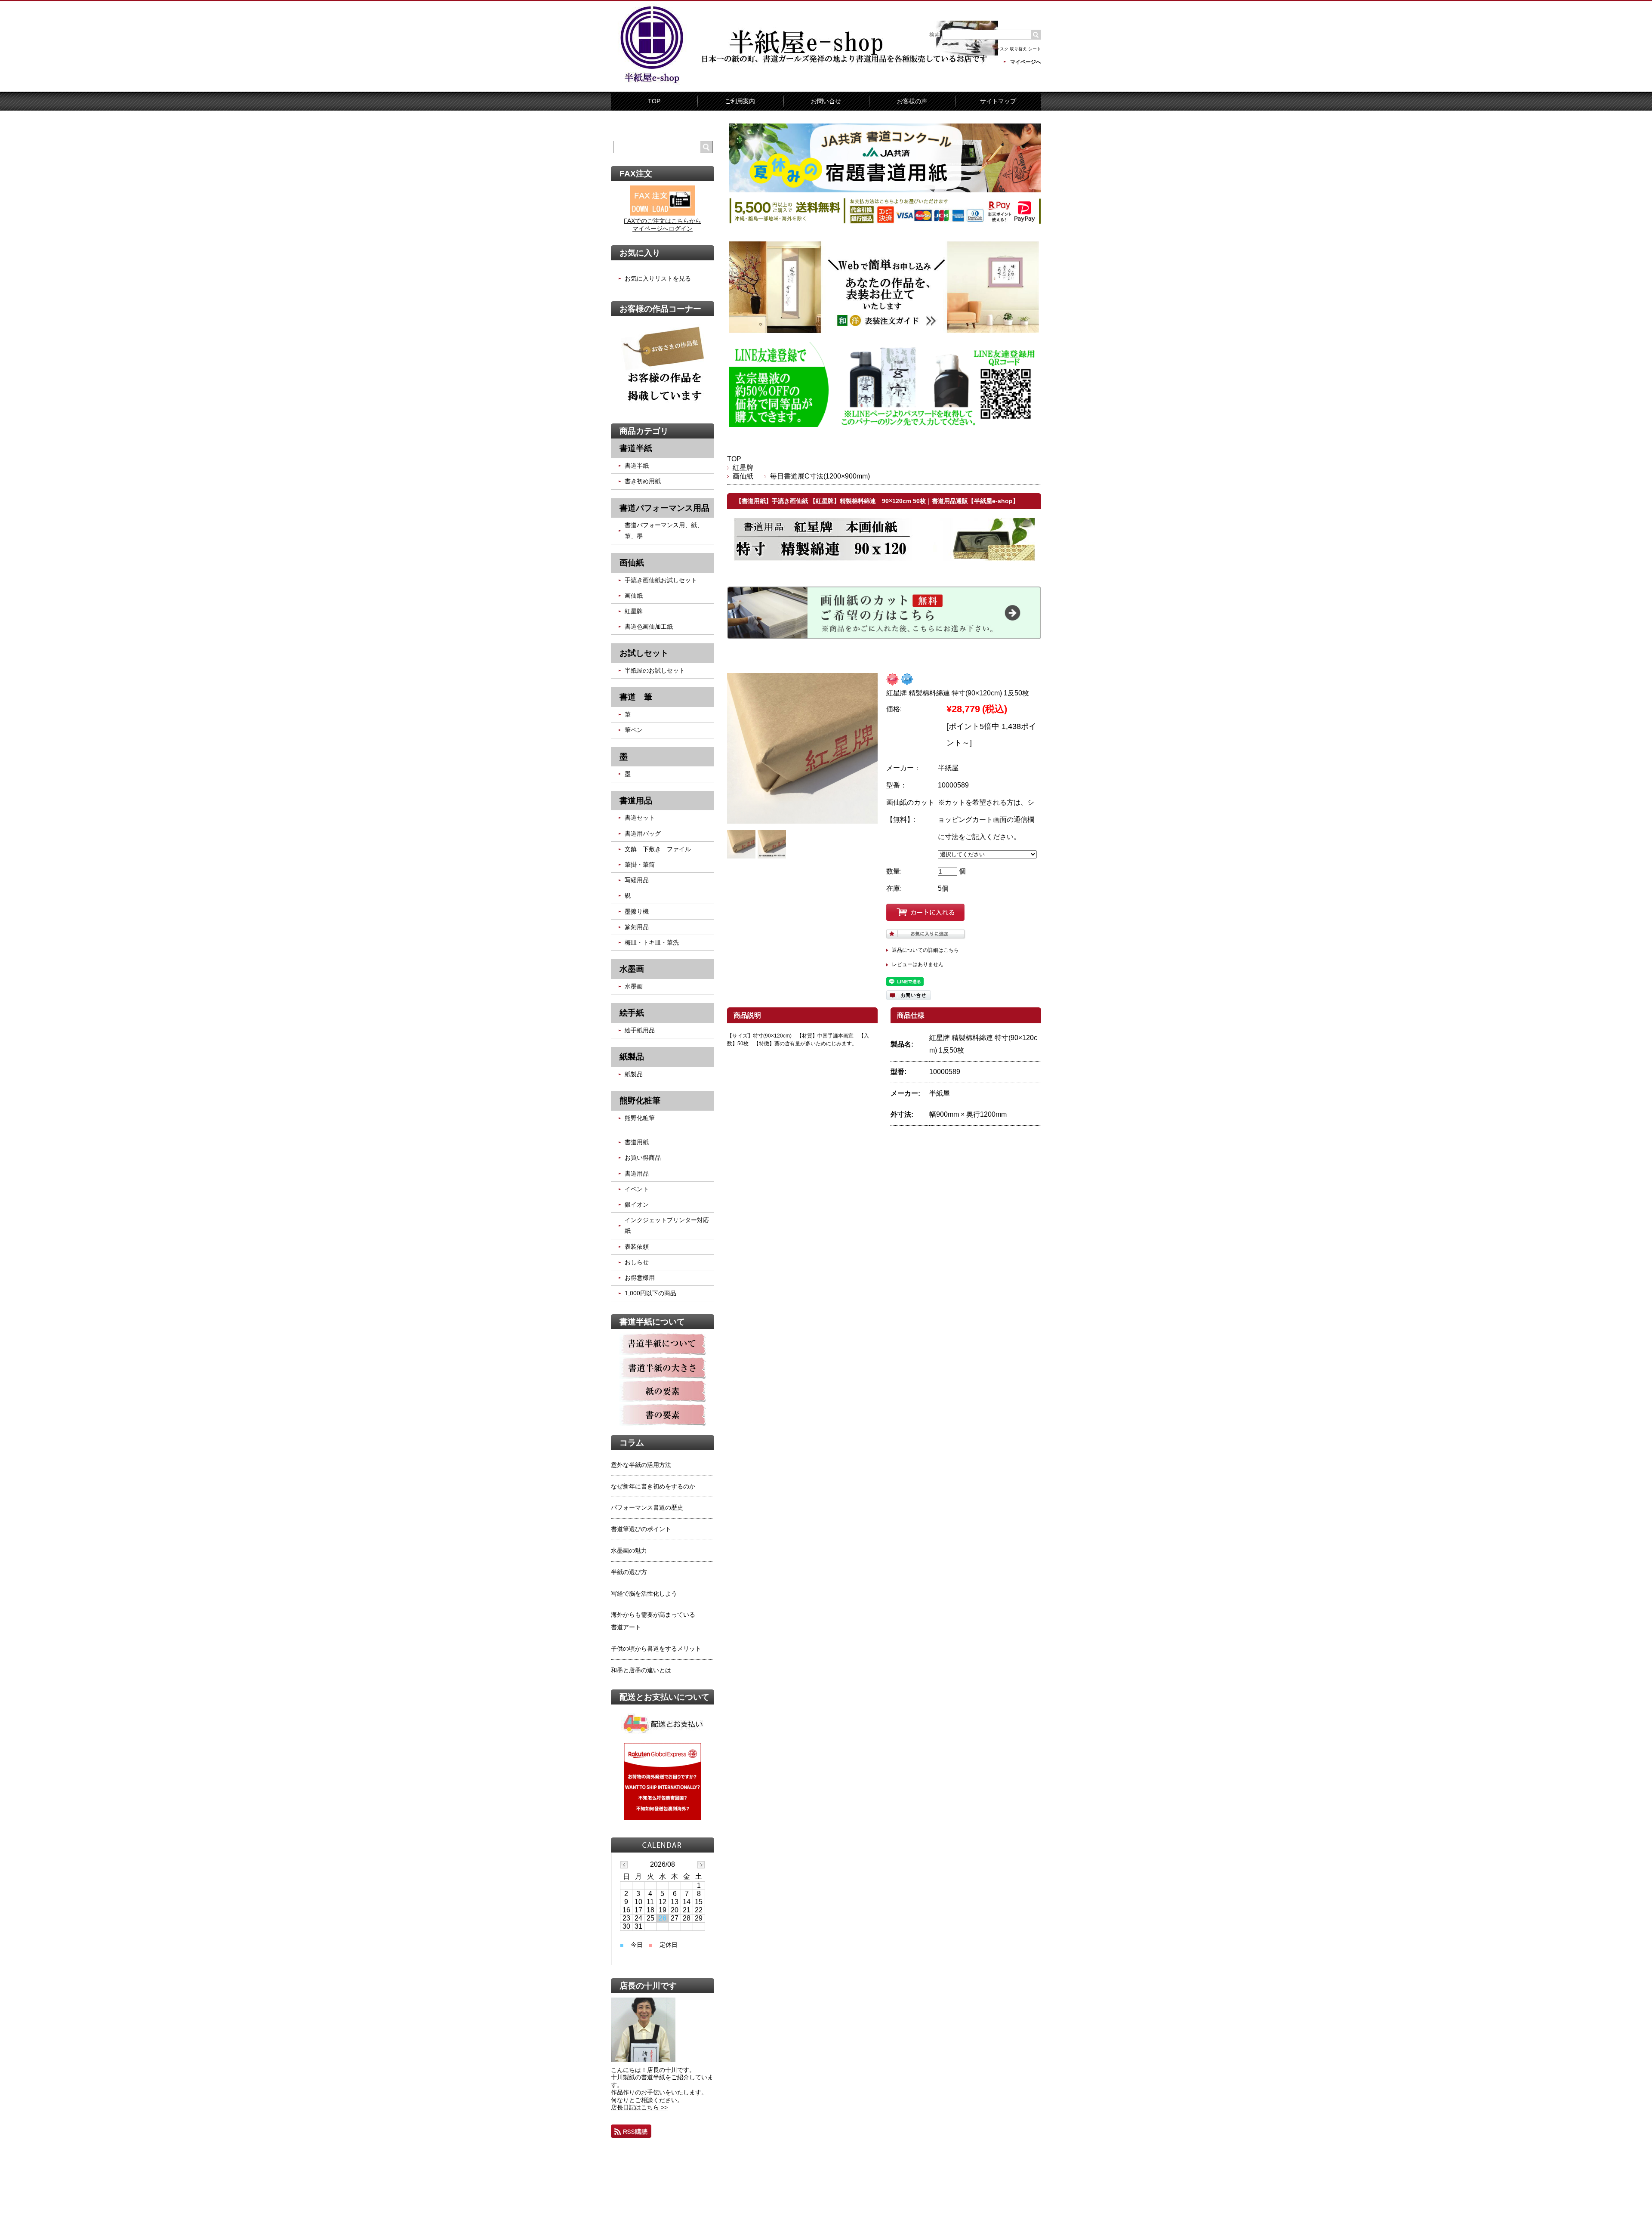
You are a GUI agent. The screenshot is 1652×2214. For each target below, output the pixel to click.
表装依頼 (637, 1247)
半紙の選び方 (629, 1572)
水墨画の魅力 (629, 1550)
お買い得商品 (643, 1158)
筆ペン (634, 730)
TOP (654, 101)
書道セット (640, 818)
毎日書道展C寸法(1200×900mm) (820, 476)
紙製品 (634, 1074)
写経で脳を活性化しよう (644, 1593)
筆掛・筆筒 (640, 865)
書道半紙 (637, 466)
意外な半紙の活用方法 (641, 1465)
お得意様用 (640, 1278)
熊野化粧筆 (640, 1118)
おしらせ (637, 1262)
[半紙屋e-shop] (652, 83)
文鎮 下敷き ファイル (658, 849)
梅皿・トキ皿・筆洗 (652, 942)
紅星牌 (743, 468)
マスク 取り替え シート (1018, 49)
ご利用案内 (740, 101)
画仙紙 (746, 476)
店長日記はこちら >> (639, 2107)
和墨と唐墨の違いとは (641, 1670)
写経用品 (637, 880)
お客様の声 (912, 101)
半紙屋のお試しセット (655, 670)
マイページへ (1026, 62)
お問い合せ (826, 101)
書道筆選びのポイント (641, 1529)
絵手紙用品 (640, 1030)
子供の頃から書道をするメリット (656, 1649)
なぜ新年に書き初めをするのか (653, 1486)
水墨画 (634, 986)
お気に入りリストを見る (658, 278)
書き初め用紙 (643, 481)
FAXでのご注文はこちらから (663, 221)
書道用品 (637, 1173)
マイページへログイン (663, 229)
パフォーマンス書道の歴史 (647, 1507)
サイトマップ (998, 101)
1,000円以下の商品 (650, 1293)
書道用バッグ (643, 834)
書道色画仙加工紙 (649, 627)
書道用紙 (637, 1142)
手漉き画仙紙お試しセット (661, 580)
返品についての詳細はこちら (925, 950)
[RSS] (631, 2131)
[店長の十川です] (643, 2060)
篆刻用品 (637, 927)
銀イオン (637, 1204)
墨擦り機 (637, 911)
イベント (637, 1189)
